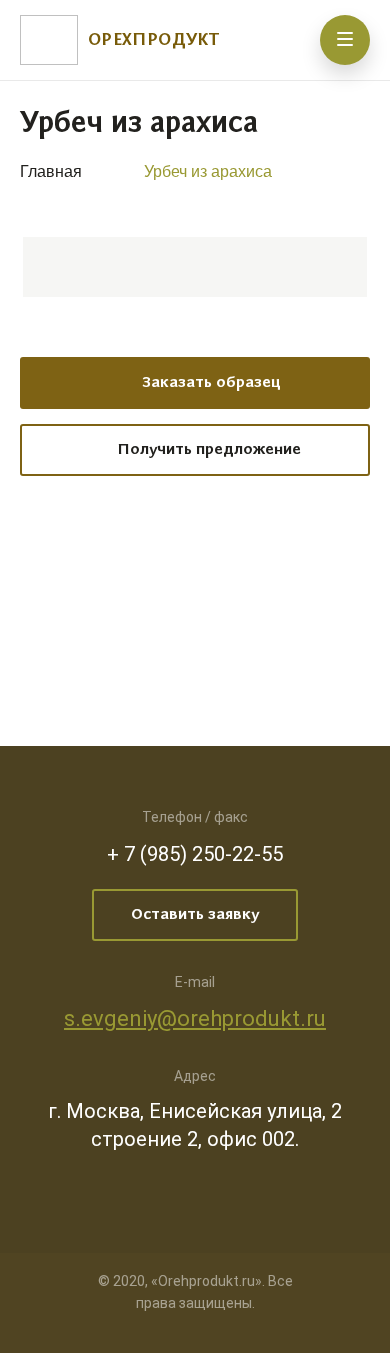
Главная (51, 171)
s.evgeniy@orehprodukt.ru (195, 1018)
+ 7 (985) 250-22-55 (195, 854)
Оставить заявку (195, 915)
